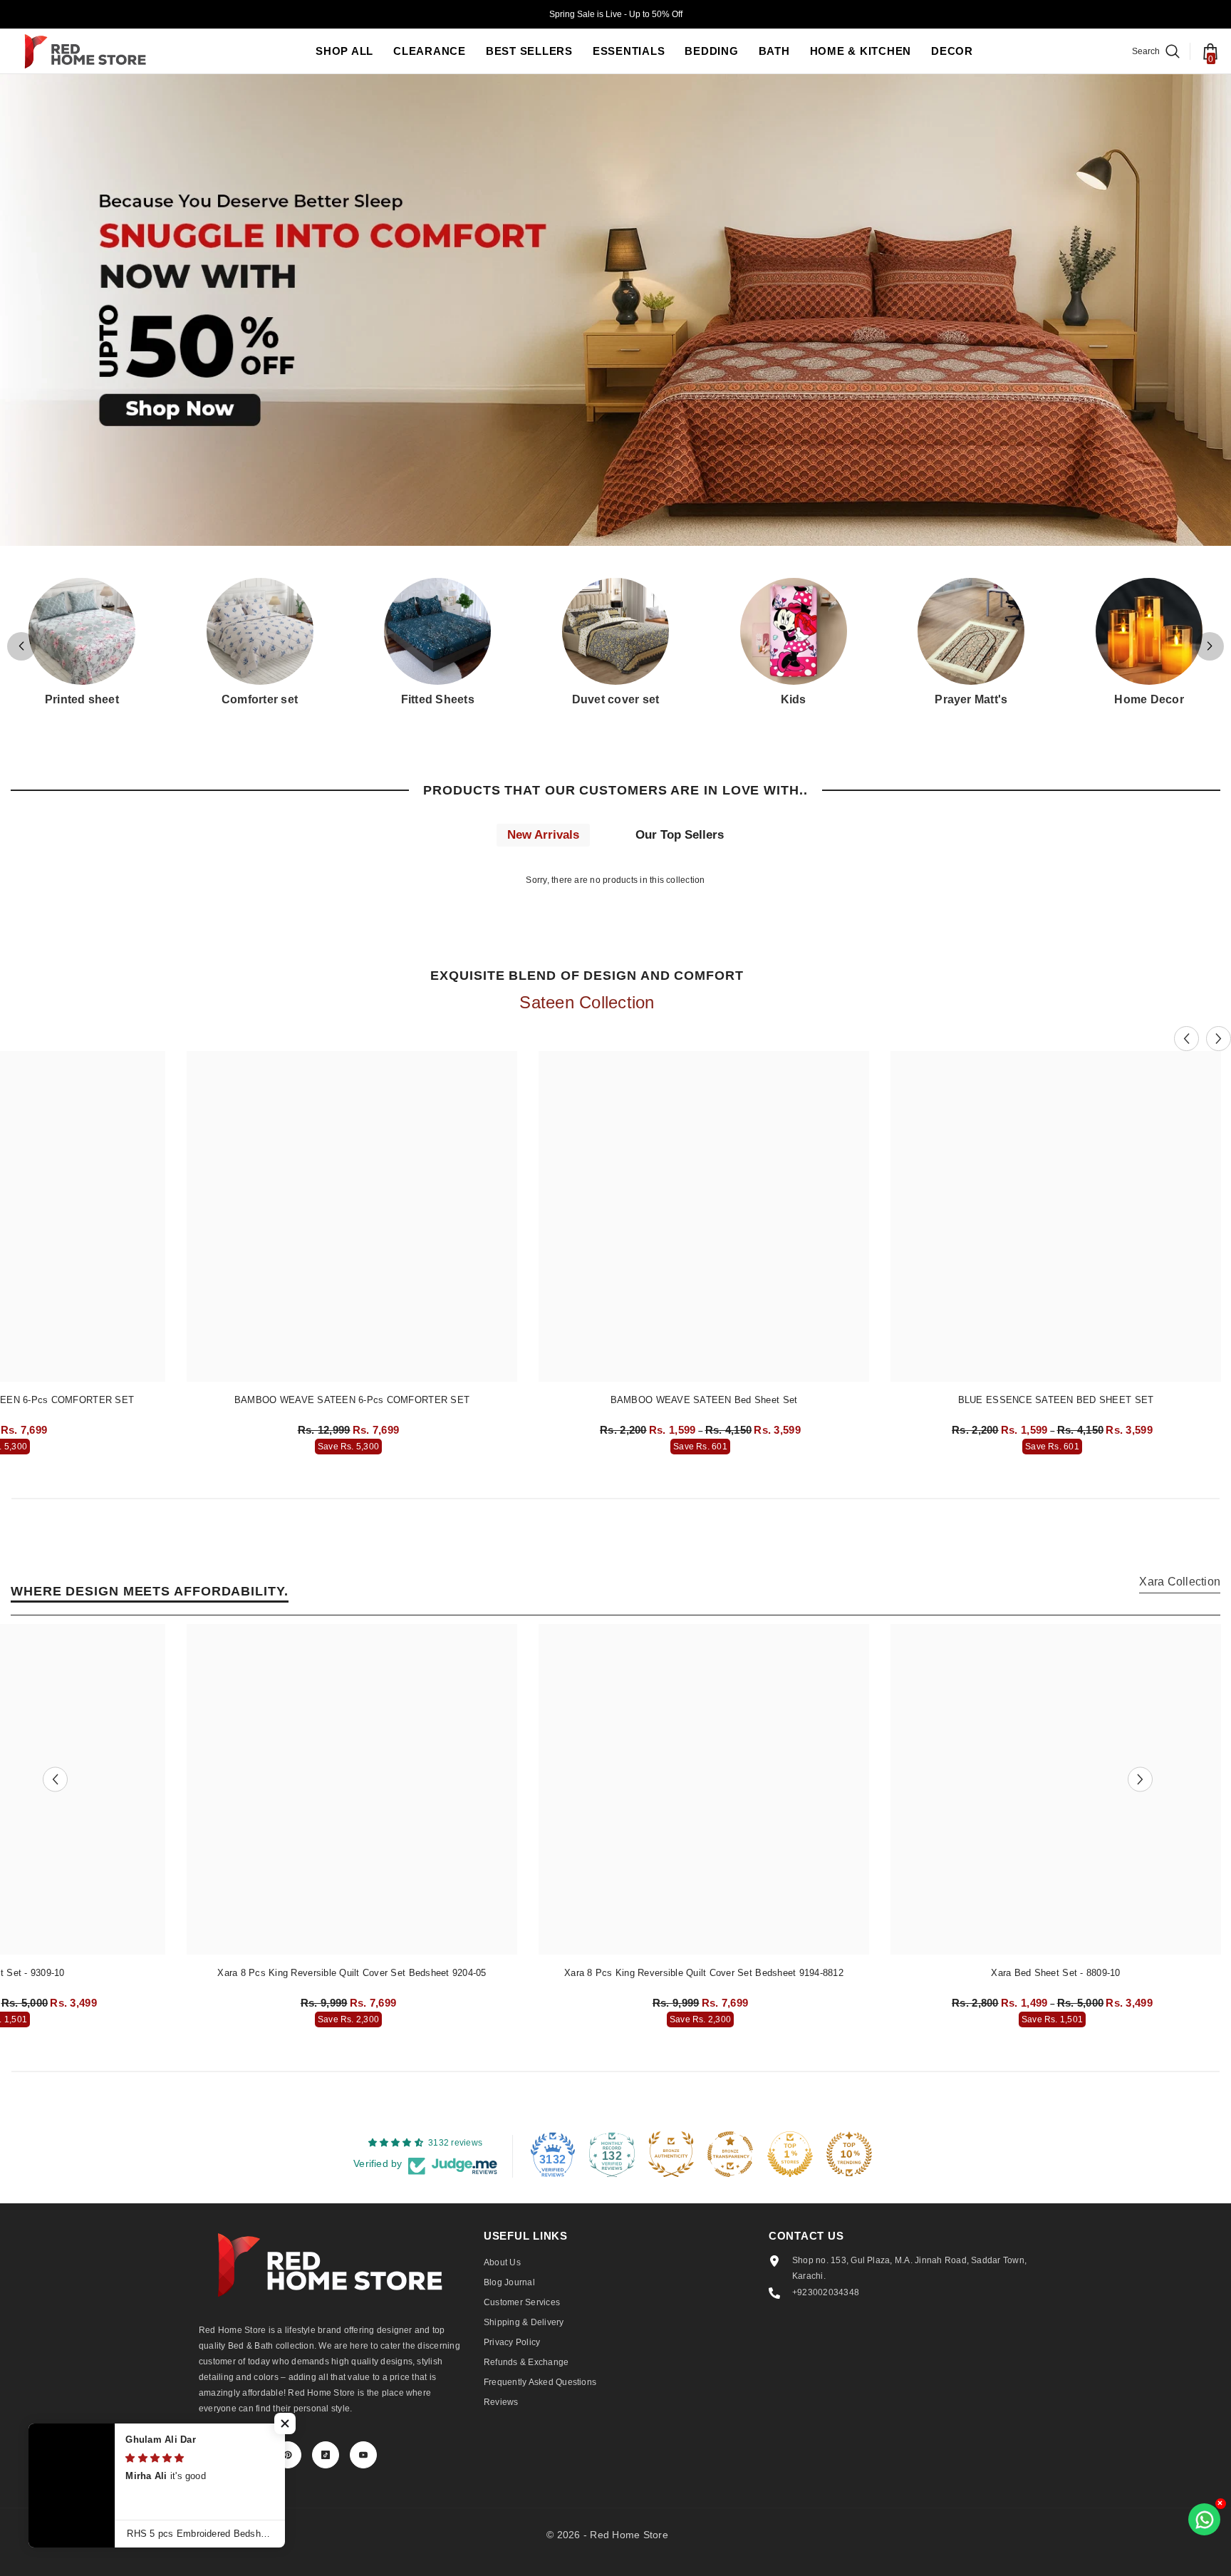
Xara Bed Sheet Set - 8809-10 (1055, 1973)
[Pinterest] (288, 2455)
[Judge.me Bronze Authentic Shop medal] (671, 2154)
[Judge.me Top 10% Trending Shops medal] (849, 2154)
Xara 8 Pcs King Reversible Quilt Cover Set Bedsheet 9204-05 (352, 1973)
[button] (1210, 646)
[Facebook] (212, 2455)
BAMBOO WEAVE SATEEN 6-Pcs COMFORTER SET (352, 1400)
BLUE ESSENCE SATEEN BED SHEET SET (1056, 1400)
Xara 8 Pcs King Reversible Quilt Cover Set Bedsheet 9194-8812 (704, 1973)
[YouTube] (363, 2455)
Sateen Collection (587, 1002)
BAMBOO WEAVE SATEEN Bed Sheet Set (704, 1400)
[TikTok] (326, 2455)
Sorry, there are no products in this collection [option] (615, 880)
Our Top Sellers (680, 835)
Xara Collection (1180, 1582)
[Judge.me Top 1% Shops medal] (790, 2154)
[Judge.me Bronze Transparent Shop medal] (730, 2154)
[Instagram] (250, 2455)
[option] (352, 1256)
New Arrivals (543, 835)
